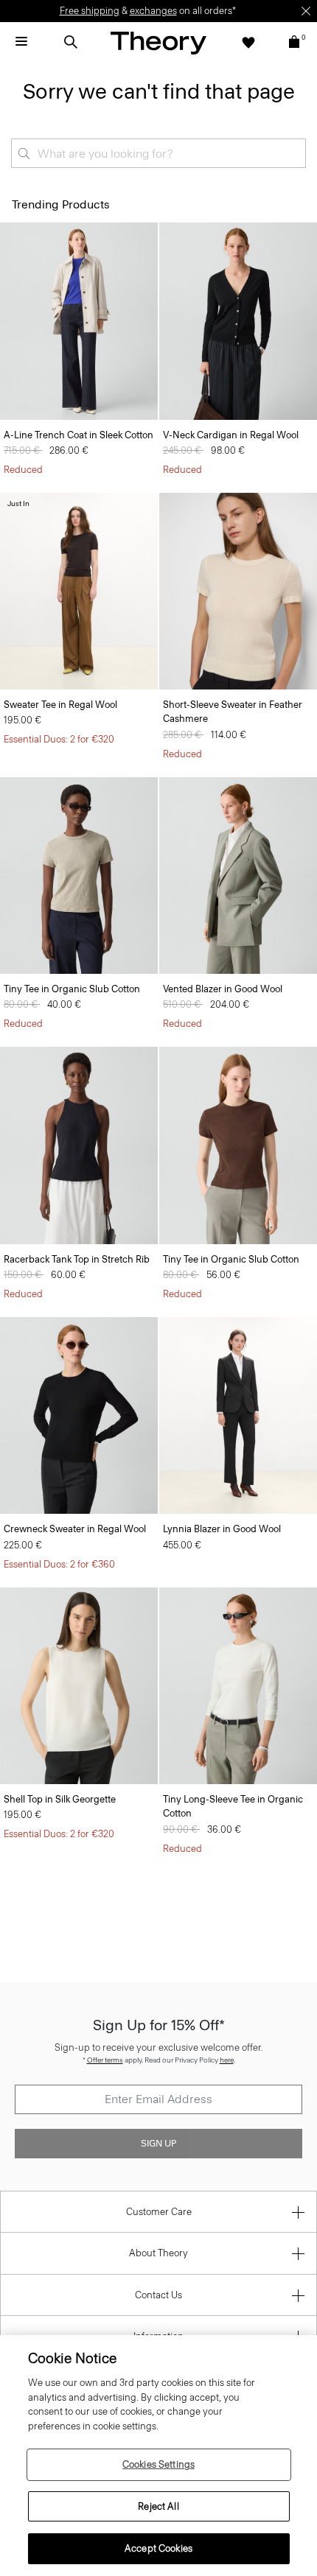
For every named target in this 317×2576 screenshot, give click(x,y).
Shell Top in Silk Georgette (60, 1799)
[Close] (306, 11)
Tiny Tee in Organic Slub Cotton (72, 989)
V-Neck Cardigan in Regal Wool (231, 435)
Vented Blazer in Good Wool (223, 989)
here (227, 2060)
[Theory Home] (158, 42)
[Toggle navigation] (21, 42)
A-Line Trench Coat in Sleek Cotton (79, 435)
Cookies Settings (158, 2464)
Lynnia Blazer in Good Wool (222, 1529)
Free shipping (90, 11)
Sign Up (158, 2144)
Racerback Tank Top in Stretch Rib (77, 1259)
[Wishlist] (248, 42)
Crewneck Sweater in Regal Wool (75, 1529)
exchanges (153, 11)
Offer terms (105, 2060)
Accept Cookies (158, 2548)
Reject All (158, 2506)
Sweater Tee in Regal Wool (60, 705)
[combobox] (158, 153)
